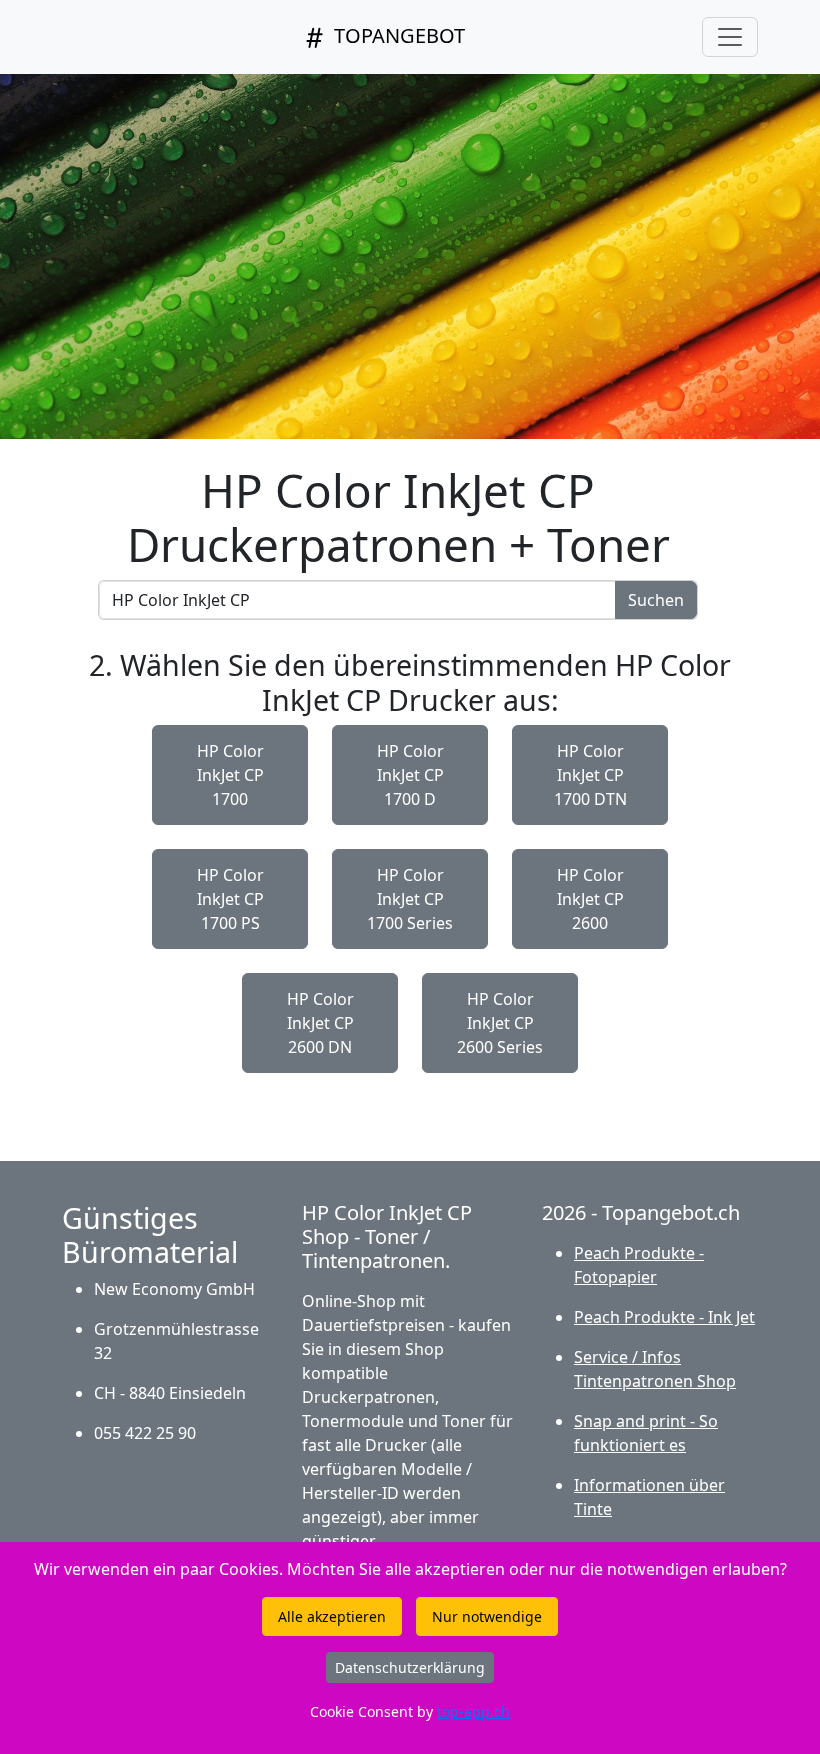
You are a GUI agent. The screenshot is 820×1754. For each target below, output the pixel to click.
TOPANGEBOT (397, 35)
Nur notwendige (487, 1616)
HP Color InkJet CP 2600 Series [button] (500, 1023)
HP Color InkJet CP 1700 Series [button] (410, 899)
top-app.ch (473, 1711)
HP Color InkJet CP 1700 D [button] (410, 775)
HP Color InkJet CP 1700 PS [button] (230, 899)
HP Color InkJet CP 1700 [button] (230, 775)
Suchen (656, 600)
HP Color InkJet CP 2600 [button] (590, 899)
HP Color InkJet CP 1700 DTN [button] (590, 775)
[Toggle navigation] (730, 37)
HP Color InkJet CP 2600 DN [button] (320, 1023)
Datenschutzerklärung (410, 1667)
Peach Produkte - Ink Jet (664, 1317)
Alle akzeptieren (332, 1616)
